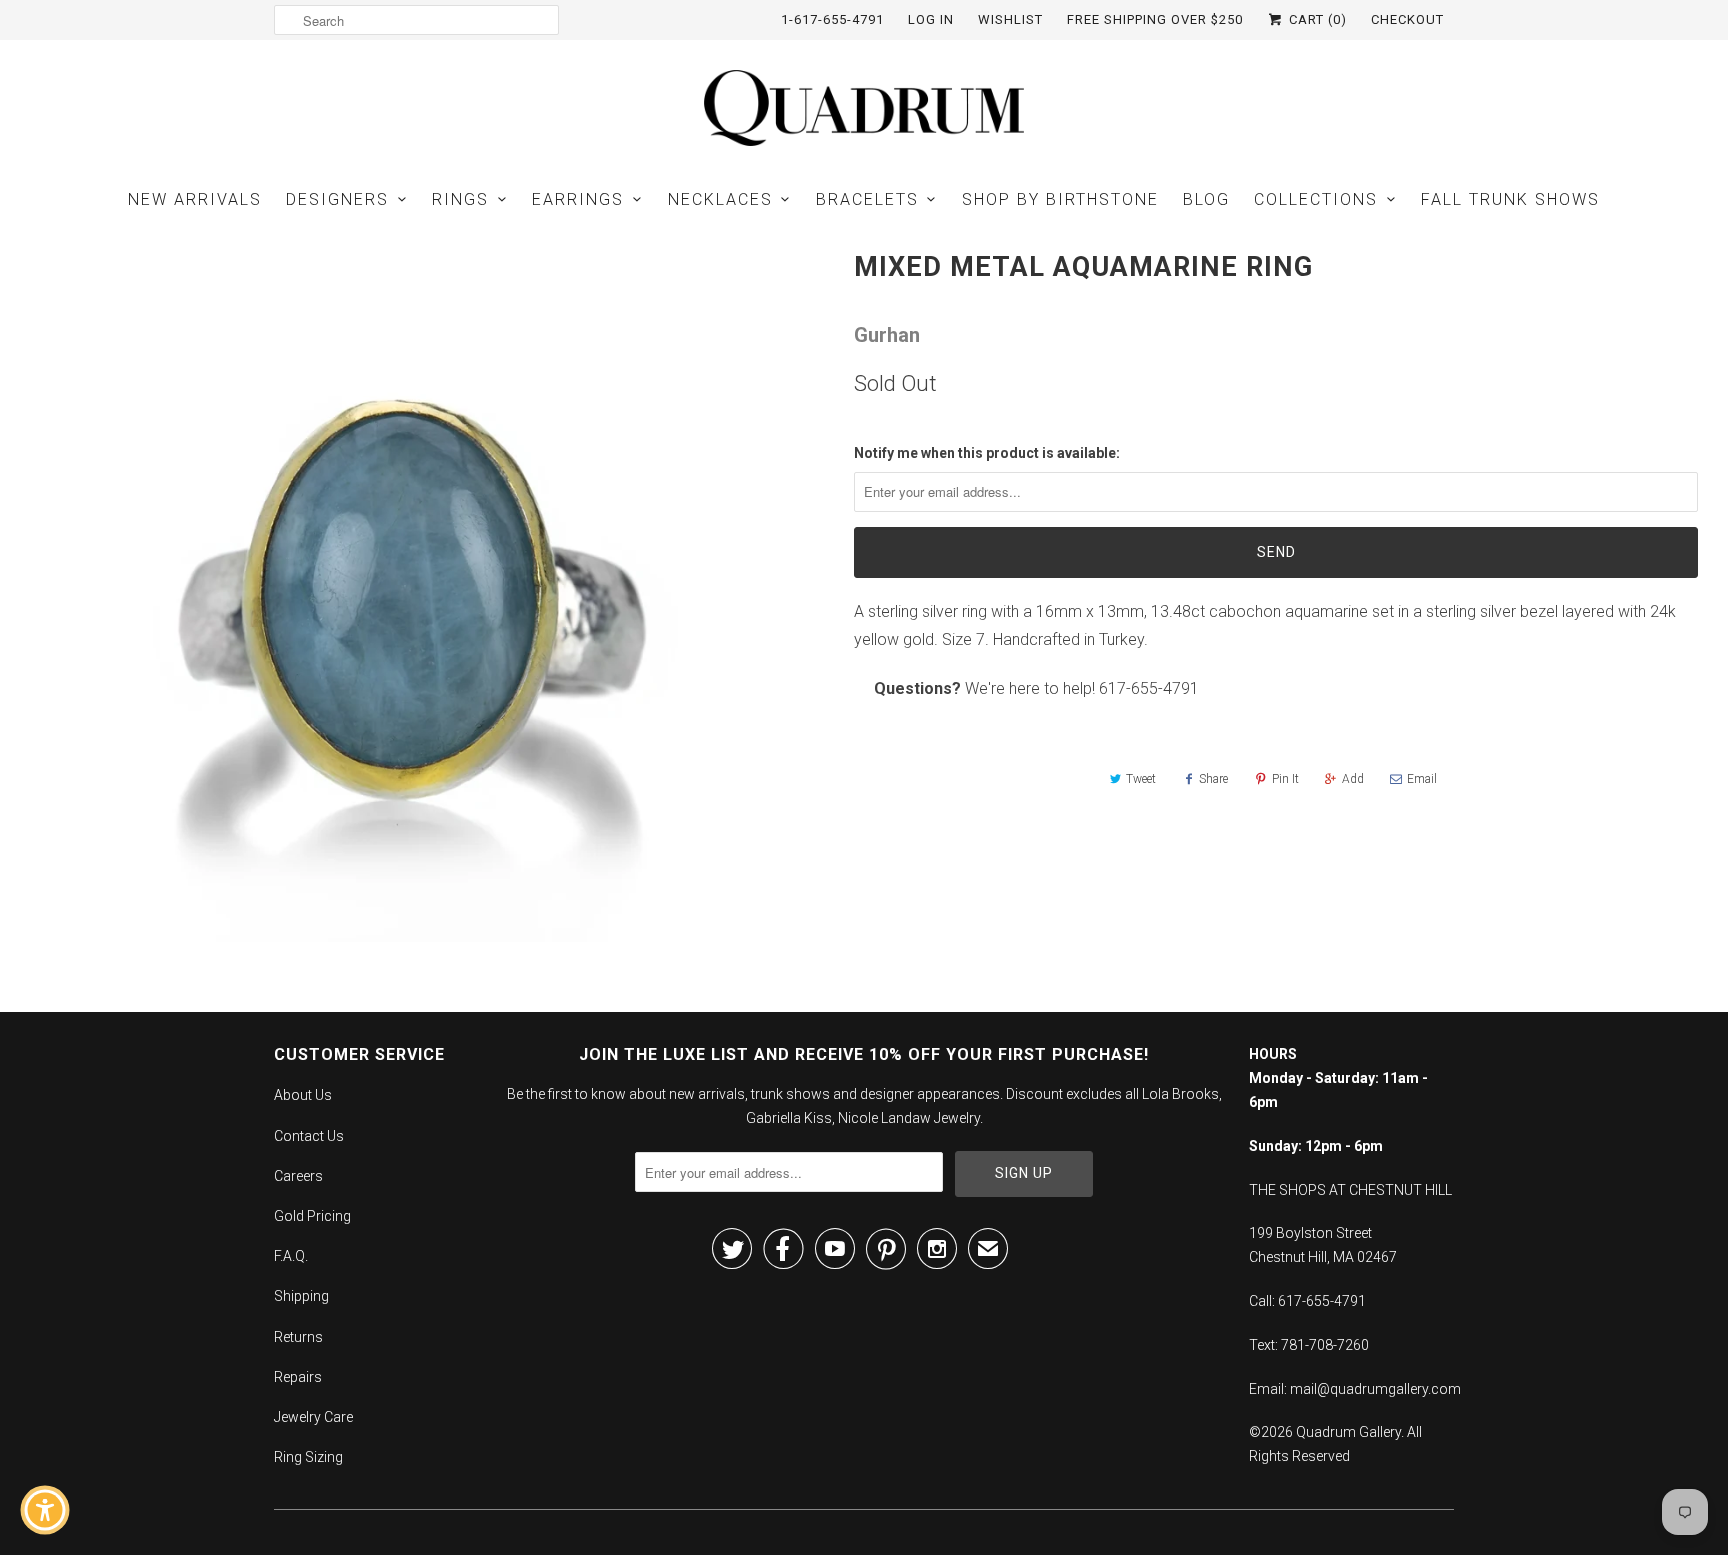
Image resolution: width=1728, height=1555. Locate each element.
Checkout (1407, 19)
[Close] (186, 1160)
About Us (303, 1095)
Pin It (1285, 779)
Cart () (1316, 19)
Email (1422, 779)
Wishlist (1010, 19)
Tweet (1141, 779)
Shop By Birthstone (1060, 199)
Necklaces (720, 199)
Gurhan (887, 335)
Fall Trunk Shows (1510, 199)
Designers (337, 199)
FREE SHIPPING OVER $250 (1155, 19)
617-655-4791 (1149, 688)
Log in (931, 19)
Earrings (578, 199)
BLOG (1206, 199)
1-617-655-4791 (832, 19)
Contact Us (309, 1136)
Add (1353, 779)
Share (1213, 779)
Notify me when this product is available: (987, 453)
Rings (460, 199)
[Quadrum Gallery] (864, 108)
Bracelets (867, 199)
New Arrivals (195, 199)
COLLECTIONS (1316, 199)
